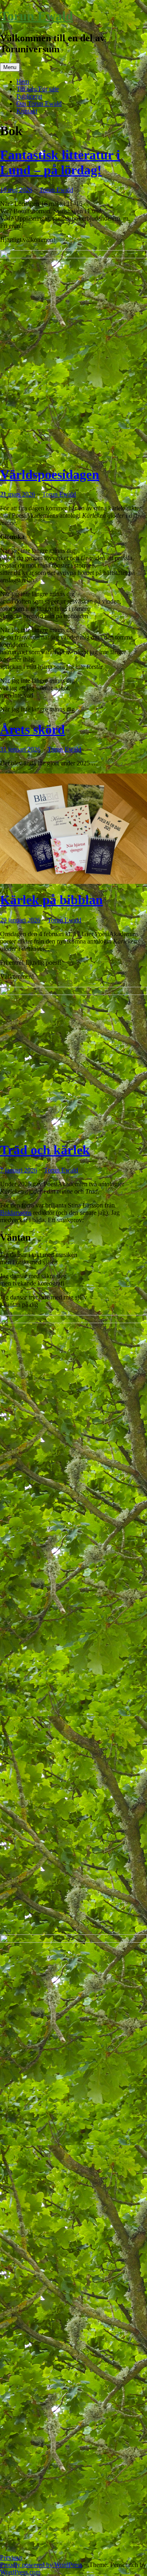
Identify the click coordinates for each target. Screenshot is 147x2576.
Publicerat (29, 96)
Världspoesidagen (50, 474)
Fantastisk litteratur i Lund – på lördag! (60, 162)
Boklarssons (16, 1213)
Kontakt (27, 111)
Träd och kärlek (45, 1150)
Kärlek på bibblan (51, 900)
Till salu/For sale (38, 89)
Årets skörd (32, 729)
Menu (10, 67)
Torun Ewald (37, 16)
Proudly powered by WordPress (41, 2565)
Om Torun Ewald (39, 104)
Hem (23, 82)
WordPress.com (20, 2572)
